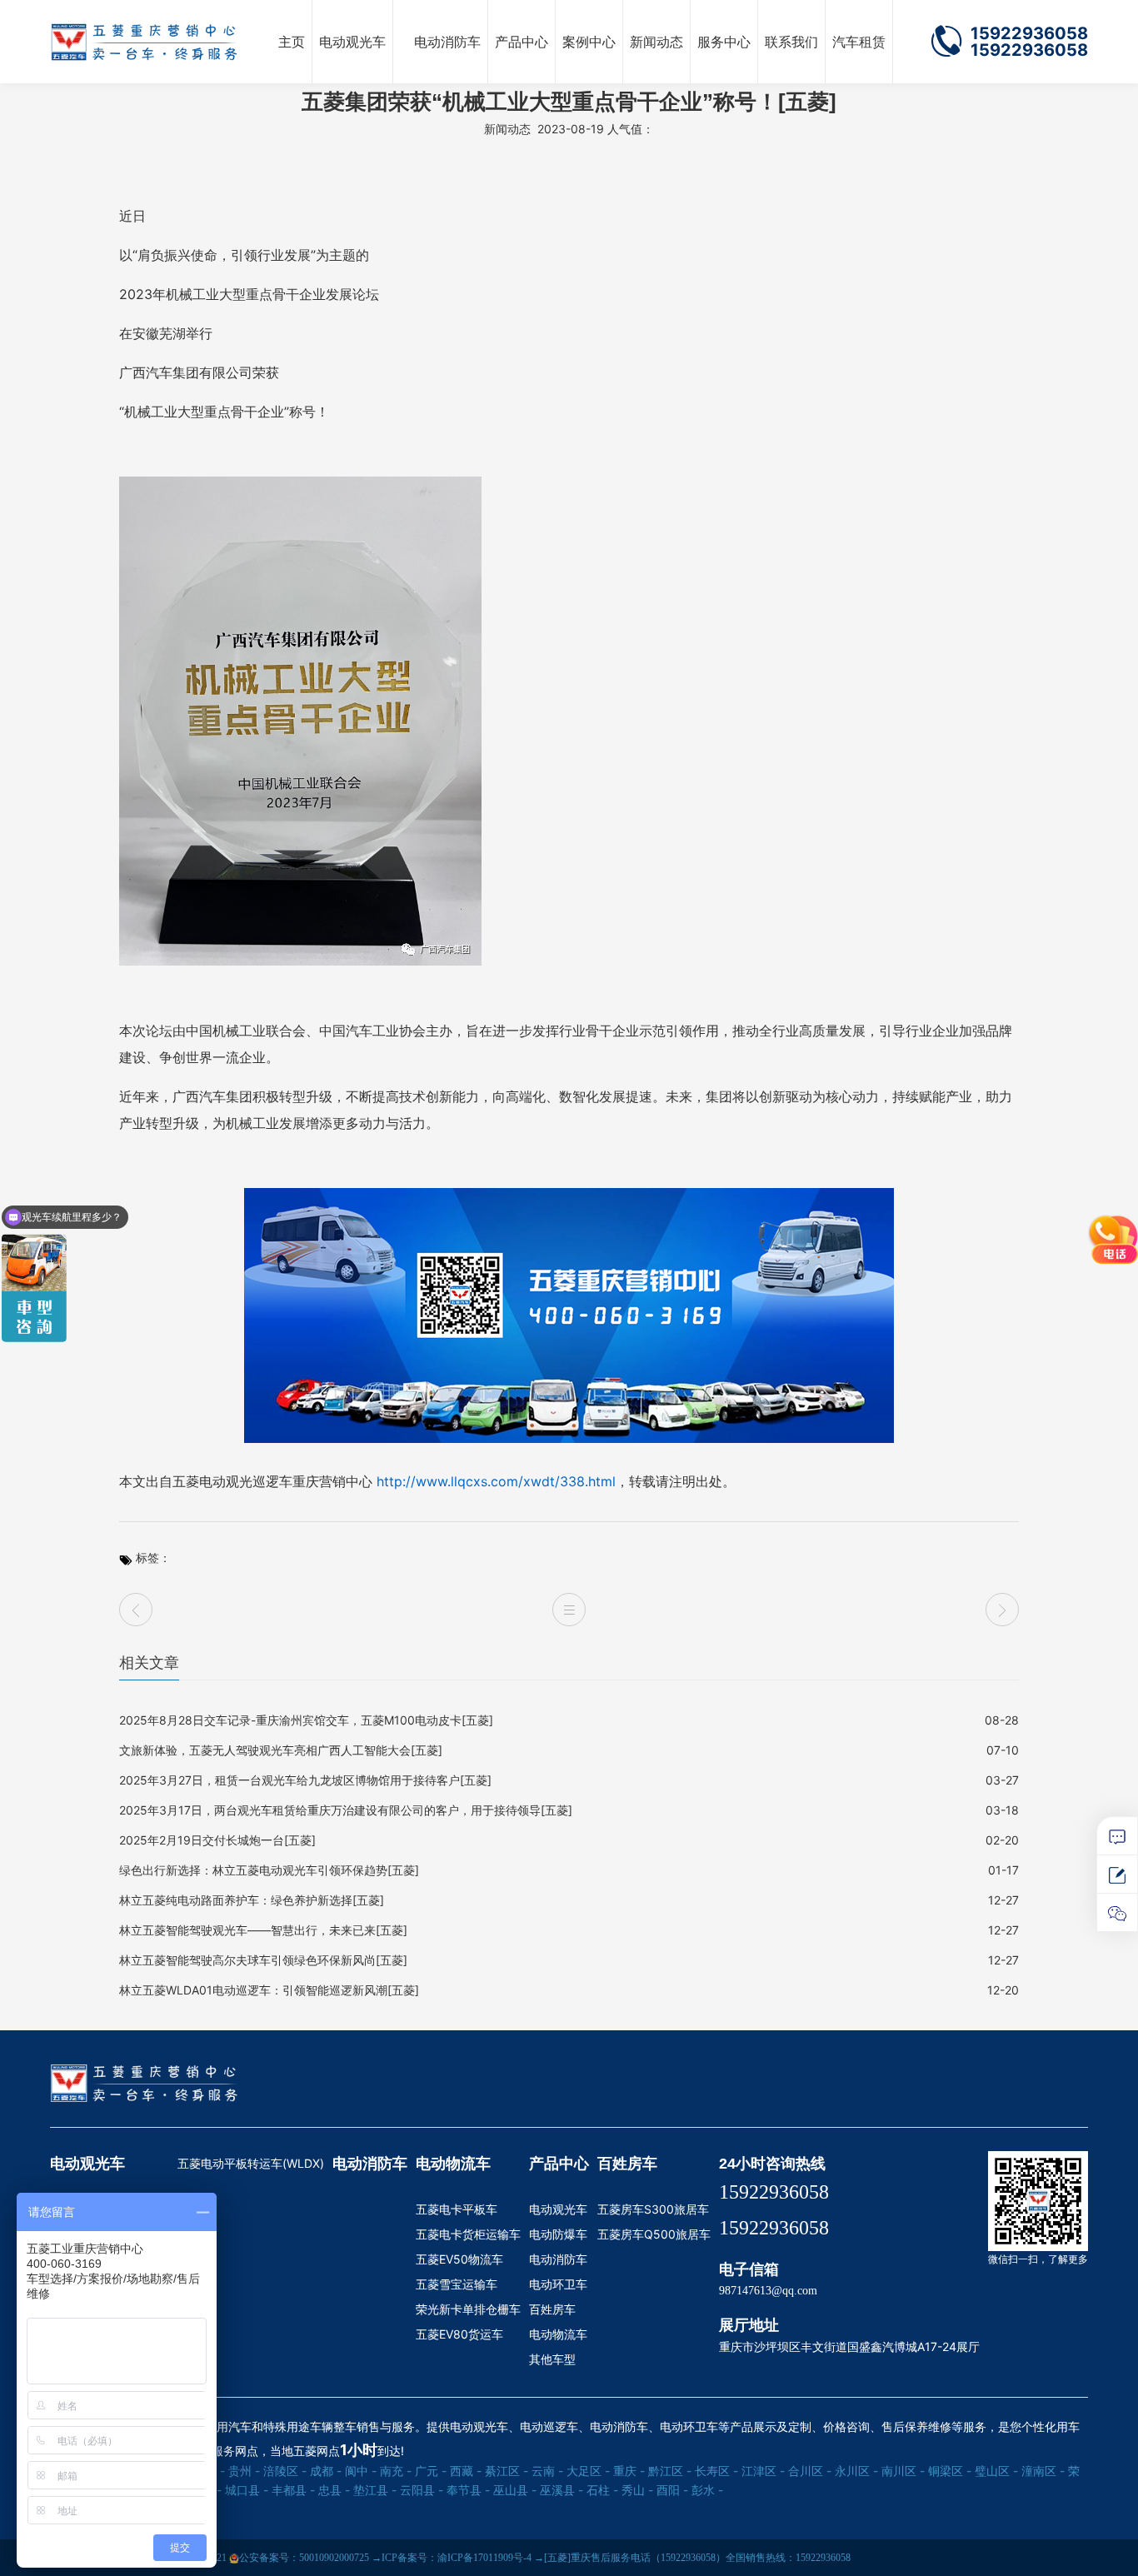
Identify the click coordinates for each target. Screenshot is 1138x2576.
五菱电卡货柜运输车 (468, 2234)
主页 (292, 42)
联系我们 (791, 42)
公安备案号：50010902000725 (304, 2558)
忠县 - (334, 2490)
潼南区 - (1043, 2471)
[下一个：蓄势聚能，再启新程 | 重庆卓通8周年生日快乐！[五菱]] (1002, 1610)
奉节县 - (468, 2490)
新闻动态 (656, 42)
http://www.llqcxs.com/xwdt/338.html (496, 1481)
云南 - (547, 2471)
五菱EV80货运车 (459, 2334)
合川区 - (810, 2471)
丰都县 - (293, 2490)
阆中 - (361, 2471)
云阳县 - (422, 2490)
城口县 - (247, 2490)
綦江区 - (507, 2471)
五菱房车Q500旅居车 (654, 2234)
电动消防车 (447, 42)
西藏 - (466, 2471)
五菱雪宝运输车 (457, 2284)
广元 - (431, 2471)
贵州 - (244, 2471)
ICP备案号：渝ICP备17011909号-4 (457, 2558)
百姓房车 (552, 2309)
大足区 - (588, 2471)
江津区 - (763, 2471)
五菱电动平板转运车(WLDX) (251, 2163)
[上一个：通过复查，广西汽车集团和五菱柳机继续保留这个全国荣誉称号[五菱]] (136, 1610)
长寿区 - (716, 2471)
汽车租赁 (859, 42)
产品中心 (522, 42)
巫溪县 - (562, 2490)
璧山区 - (996, 2471)
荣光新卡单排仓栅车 (468, 2309)
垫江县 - (375, 2490)
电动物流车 (453, 2164)
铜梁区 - (950, 2471)
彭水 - (707, 2490)
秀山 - (637, 2490)
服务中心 (724, 42)
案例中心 (589, 42)
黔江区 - (670, 2471)
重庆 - (629, 2471)
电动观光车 (352, 42)
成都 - (326, 2471)
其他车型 (552, 2359)
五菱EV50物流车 (459, 2259)
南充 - (396, 2471)
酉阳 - (672, 2490)
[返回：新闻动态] (569, 1610)
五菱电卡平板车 (457, 2209)
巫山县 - (515, 2490)
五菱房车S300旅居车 (653, 2209)
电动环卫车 (558, 2284)
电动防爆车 (558, 2234)
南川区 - (903, 2471)
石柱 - (602, 2490)
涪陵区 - (285, 2471)
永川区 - (856, 2471)
